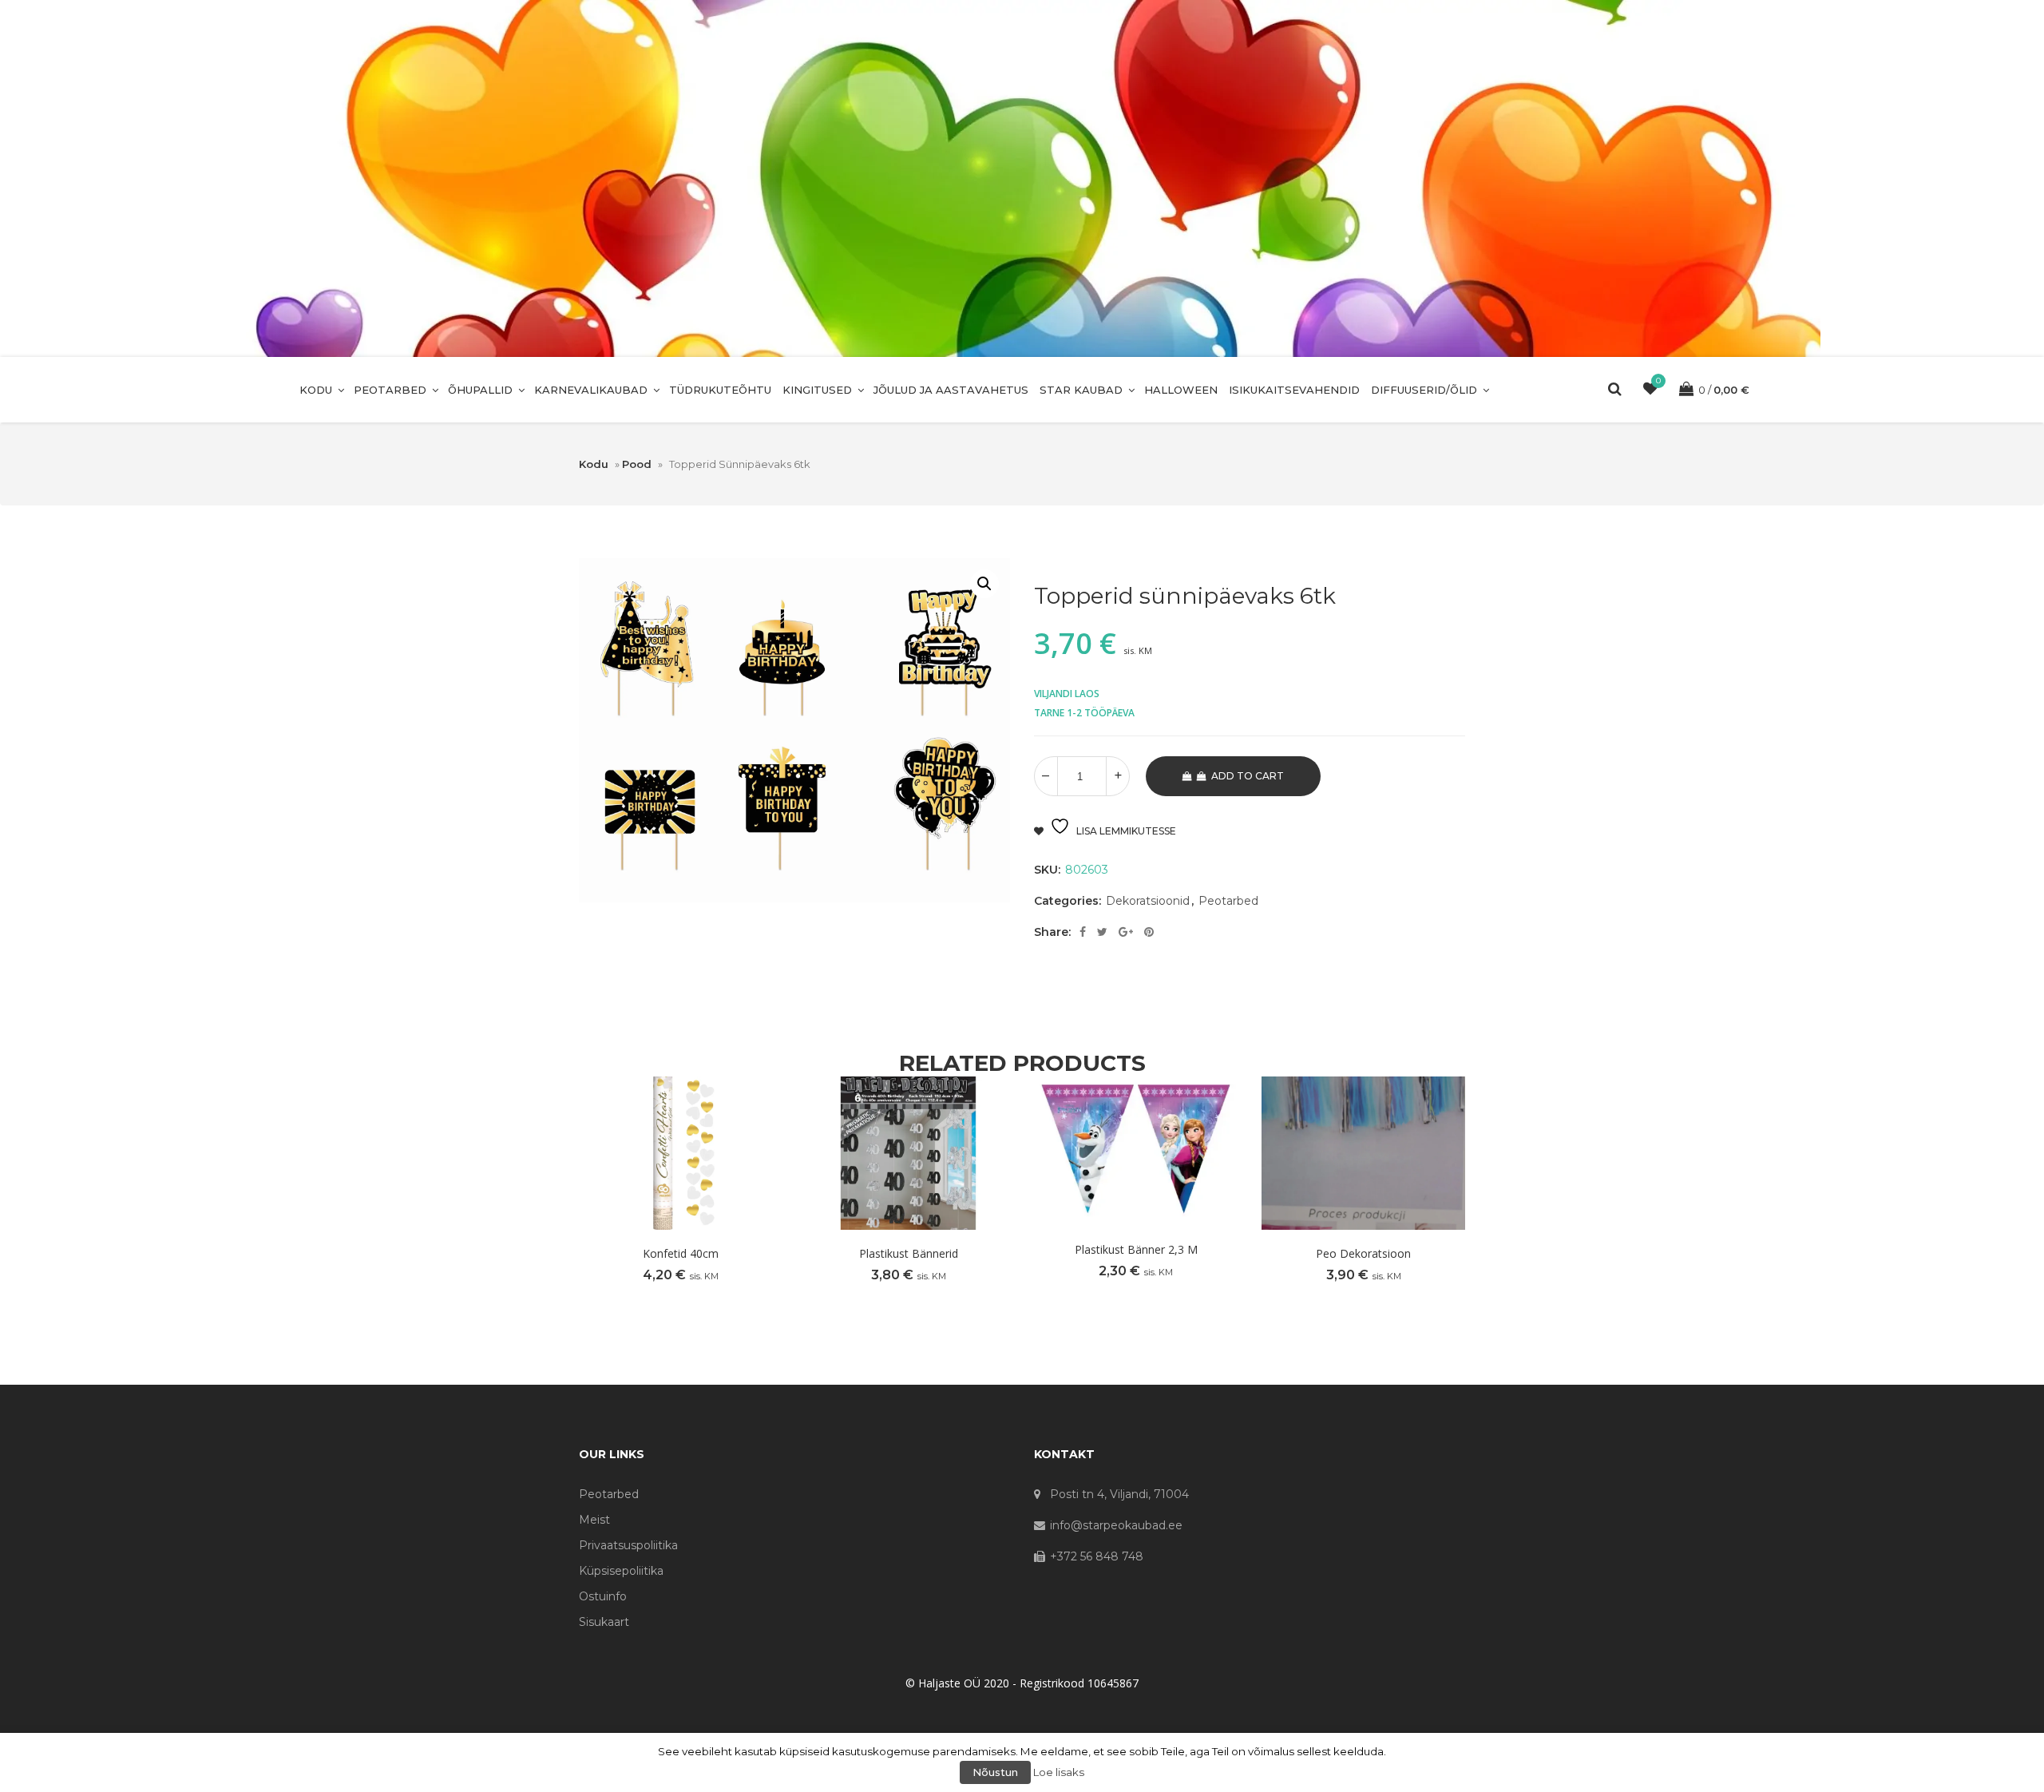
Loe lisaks (1059, 1772)
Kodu (316, 390)
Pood (637, 464)
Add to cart (1248, 776)
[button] (984, 584)
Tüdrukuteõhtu (720, 390)
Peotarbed (390, 390)
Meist (594, 1520)
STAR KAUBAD (1081, 390)
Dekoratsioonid (1148, 901)
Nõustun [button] (995, 1772)
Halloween (1181, 390)
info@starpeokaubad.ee (1116, 1525)
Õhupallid (480, 390)
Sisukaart (604, 1622)
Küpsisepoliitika (621, 1571)
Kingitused (817, 390)
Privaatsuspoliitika (628, 1545)
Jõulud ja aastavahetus (951, 390)
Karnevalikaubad (591, 390)
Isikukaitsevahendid (1294, 390)
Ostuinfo (603, 1596)
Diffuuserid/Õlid (1424, 390)
